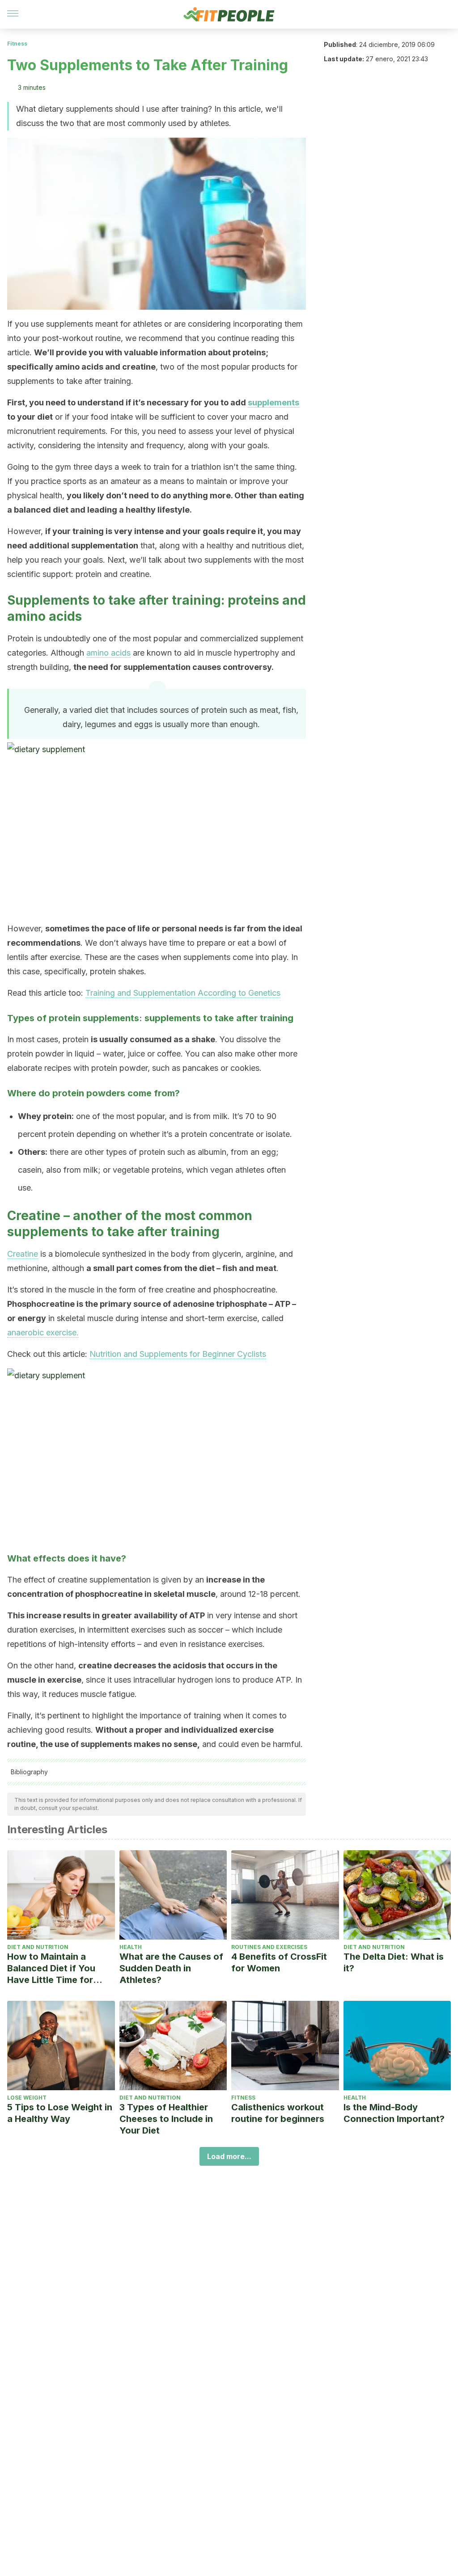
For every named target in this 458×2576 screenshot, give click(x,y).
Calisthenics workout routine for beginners (278, 2113)
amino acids (108, 653)
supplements (274, 402)
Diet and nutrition (38, 1947)
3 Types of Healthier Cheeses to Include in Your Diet (166, 2119)
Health (131, 1947)
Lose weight (27, 2098)
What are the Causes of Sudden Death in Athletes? (171, 1968)
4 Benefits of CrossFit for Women (279, 1962)
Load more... (229, 2156)
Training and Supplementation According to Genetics (183, 993)
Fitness (17, 44)
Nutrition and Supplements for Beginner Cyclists (178, 1354)
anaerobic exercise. (43, 1332)
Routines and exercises (269, 1947)
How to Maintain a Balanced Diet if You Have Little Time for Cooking (51, 1968)
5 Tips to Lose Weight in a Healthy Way (60, 2113)
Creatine (23, 1254)
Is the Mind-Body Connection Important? (394, 2113)
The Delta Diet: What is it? (394, 1962)
